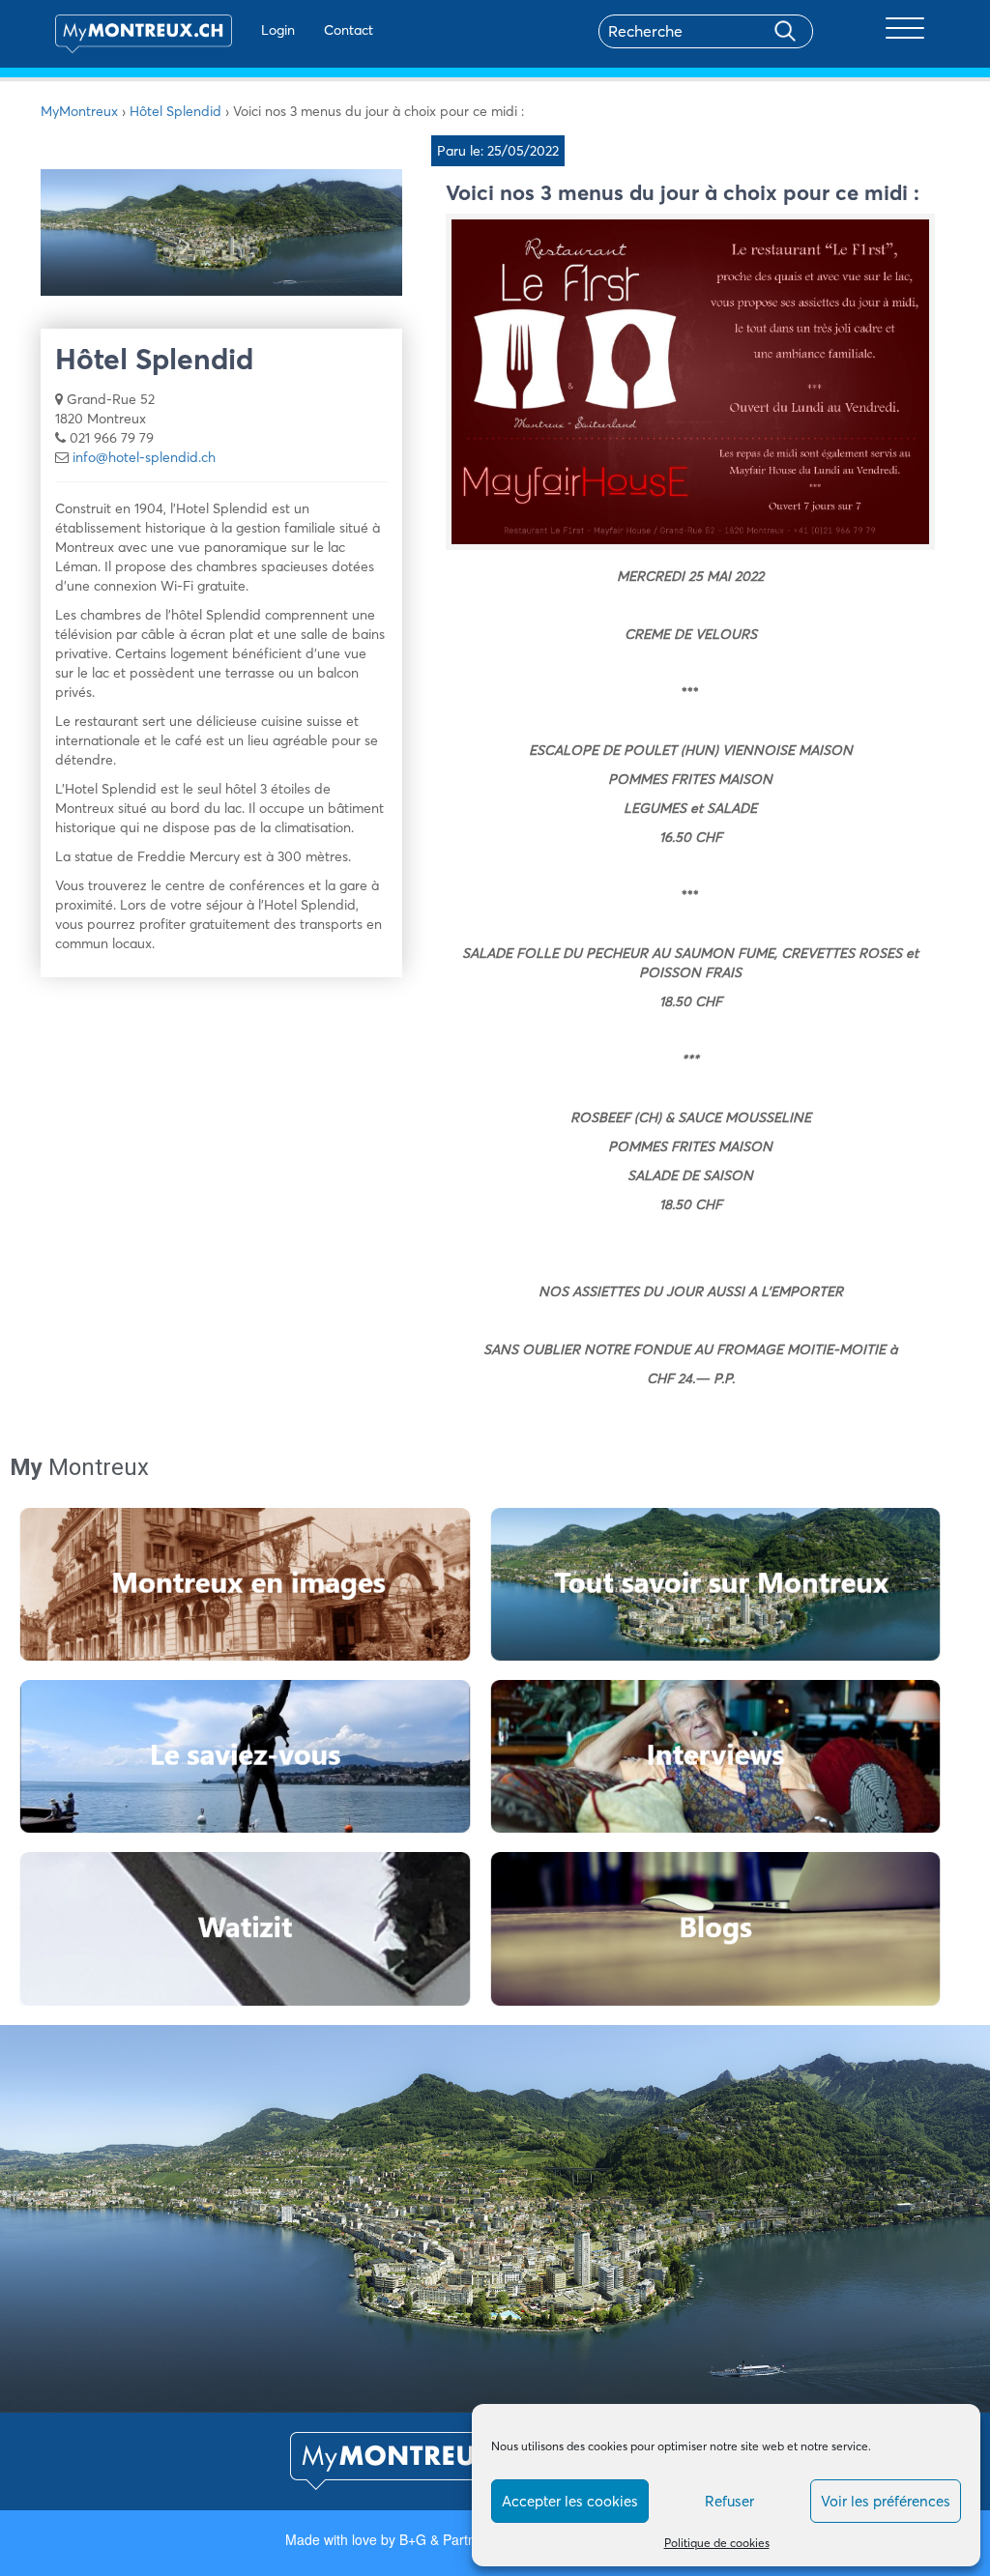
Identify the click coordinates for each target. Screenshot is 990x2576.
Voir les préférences (886, 2501)
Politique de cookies (717, 2543)
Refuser (729, 2501)
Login (278, 30)
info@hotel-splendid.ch (144, 457)
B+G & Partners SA (458, 2539)
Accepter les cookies (570, 2501)
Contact (349, 30)
